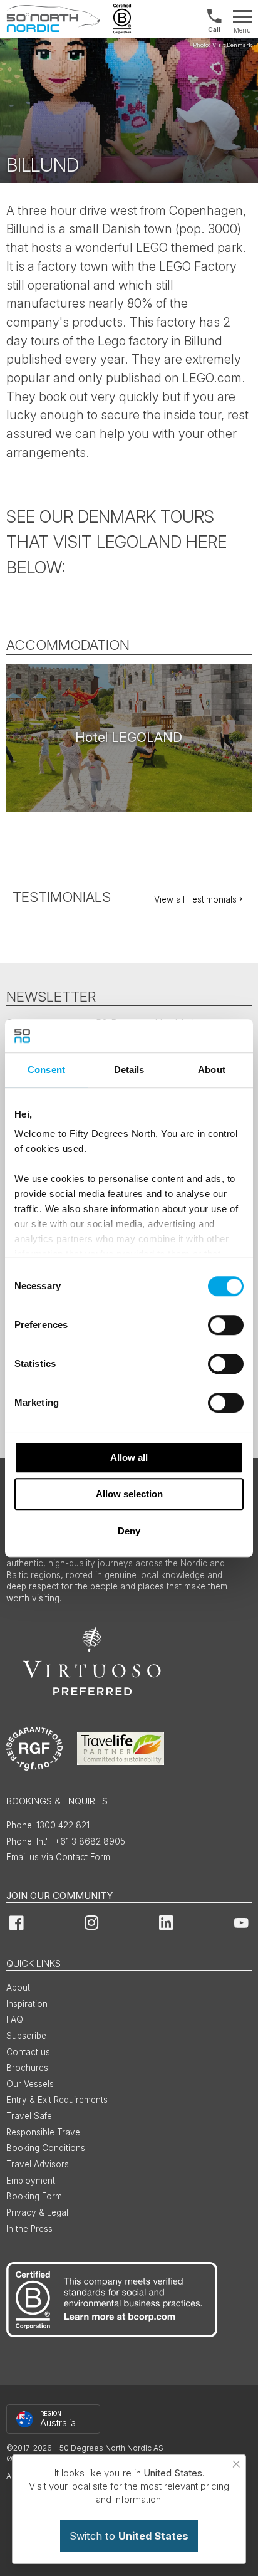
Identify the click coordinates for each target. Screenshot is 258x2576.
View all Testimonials (195, 899)
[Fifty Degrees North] (53, 19)
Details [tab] (129, 1070)
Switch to (129, 2536)
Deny (129, 1531)
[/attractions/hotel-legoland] (129, 738)
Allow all (129, 1458)
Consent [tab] (46, 1070)
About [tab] (212, 1070)
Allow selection (129, 1494)
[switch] (226, 1325)
